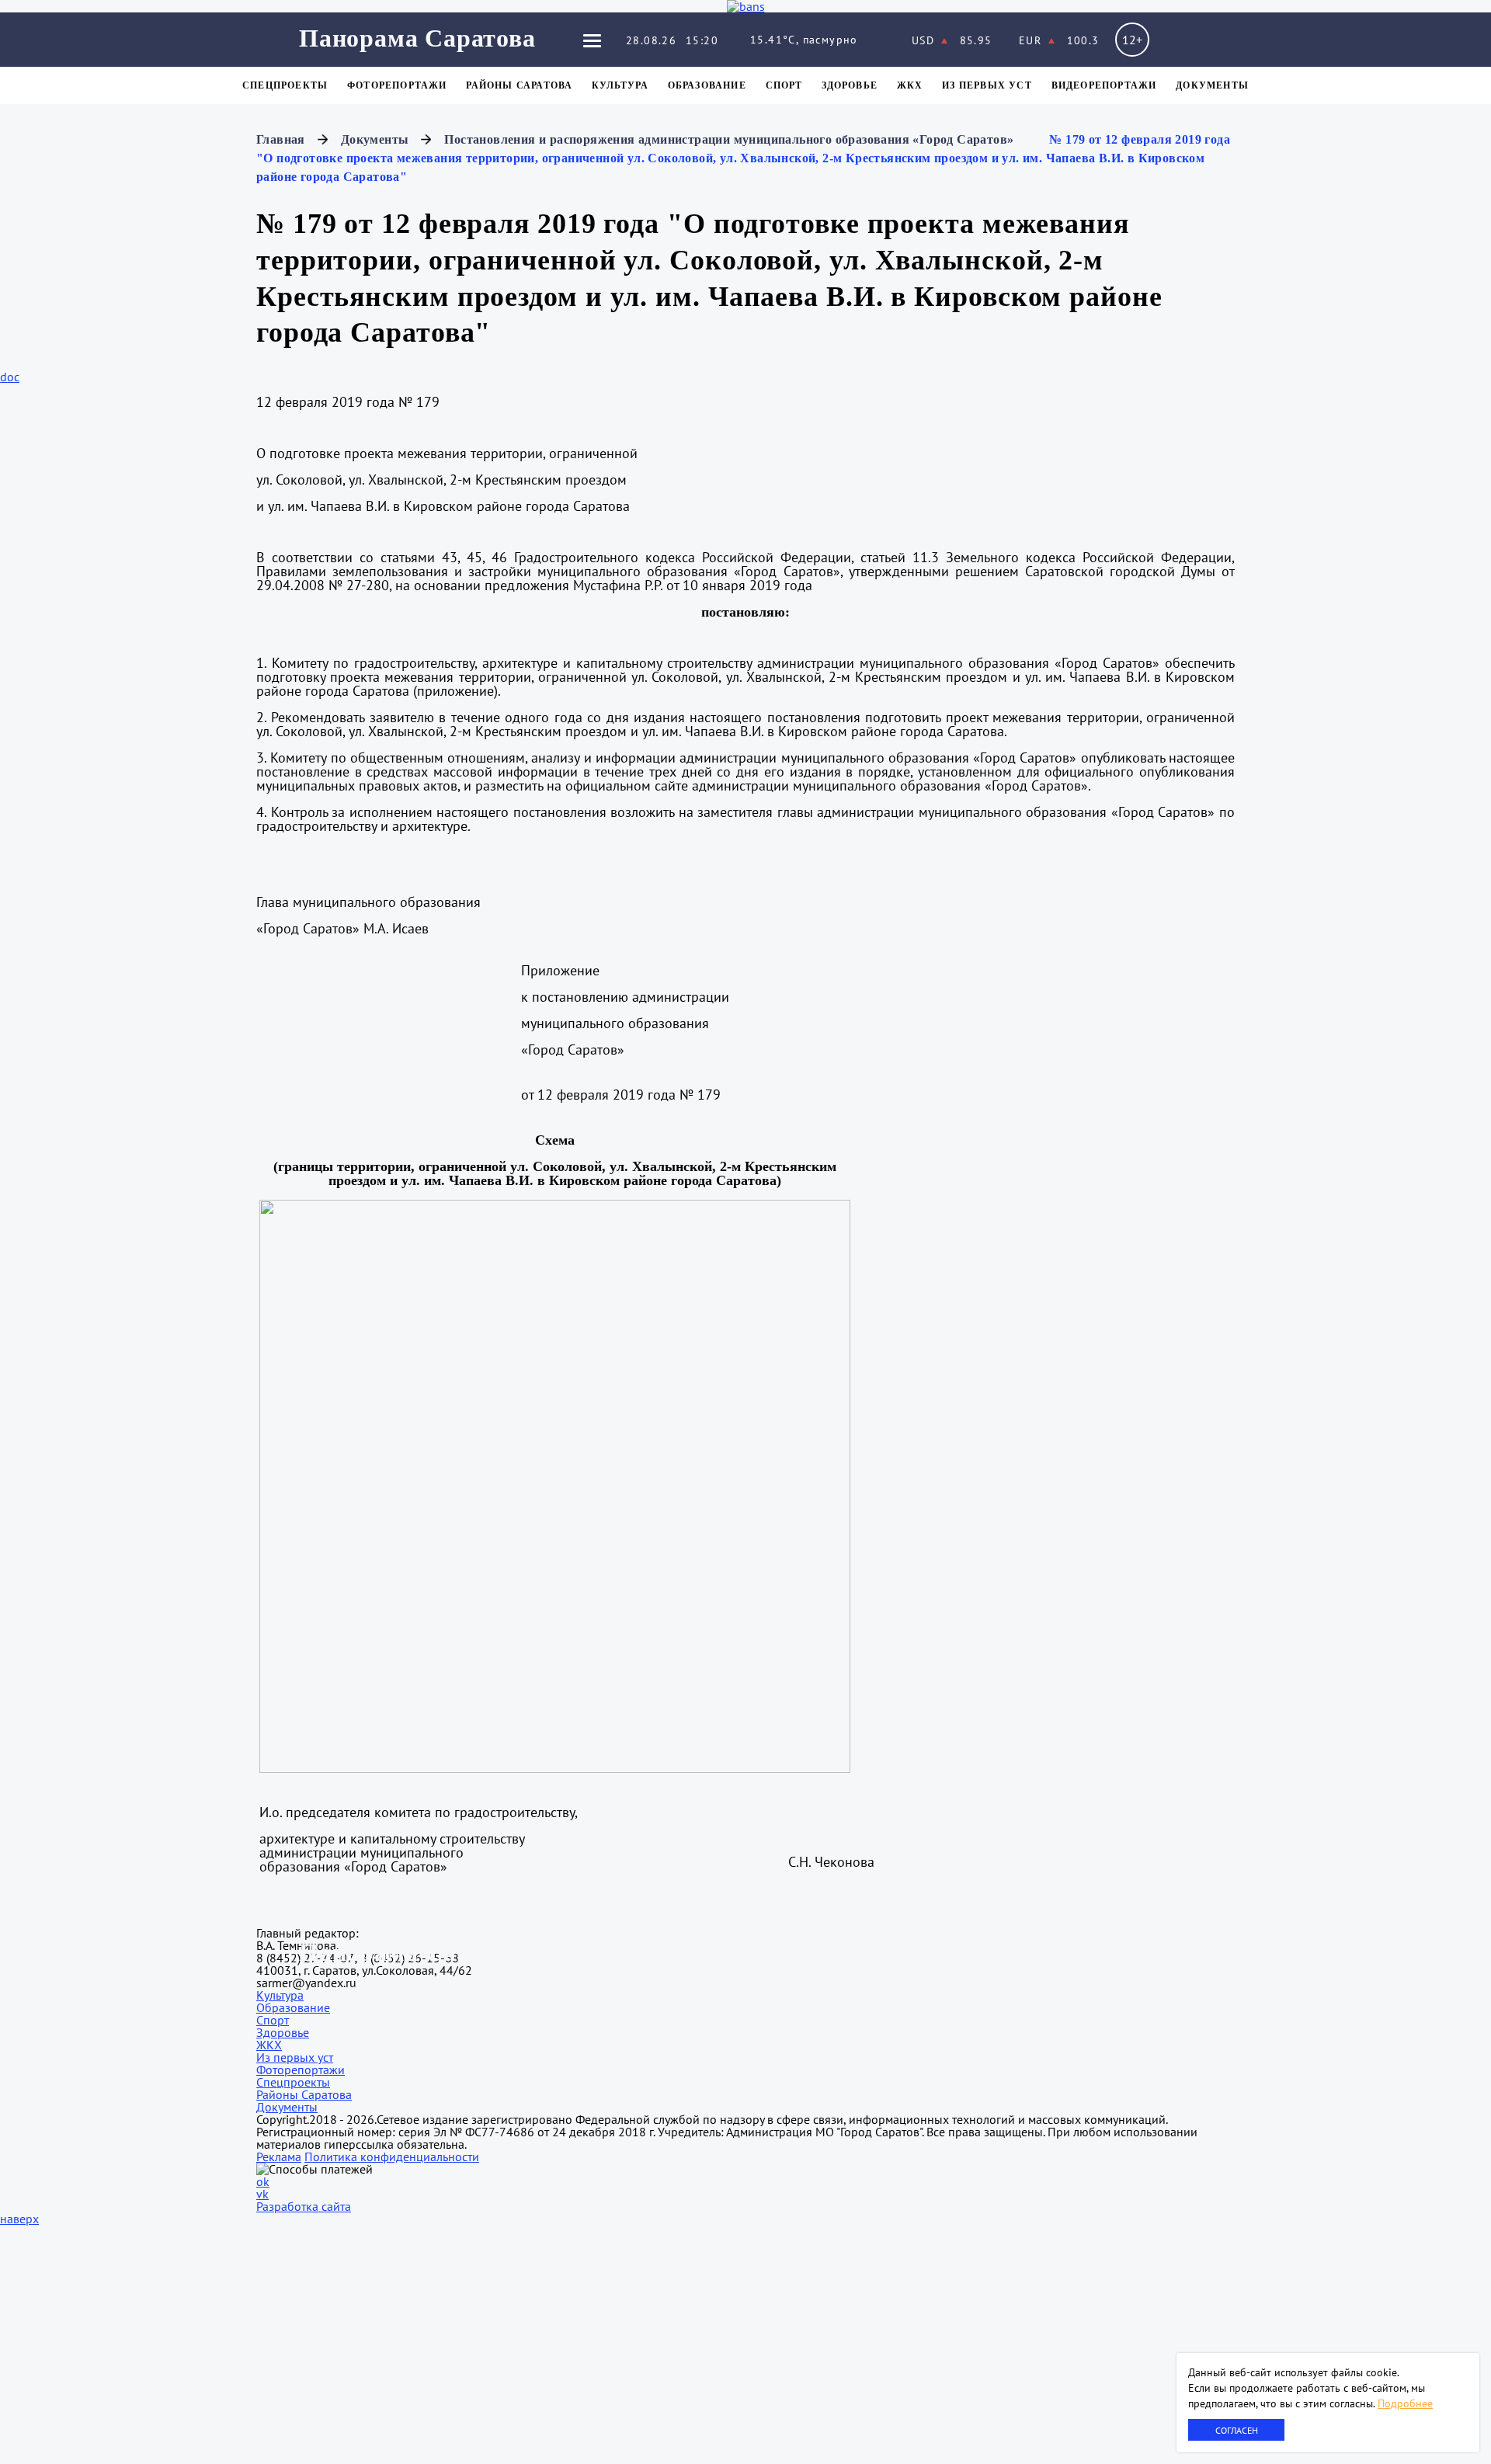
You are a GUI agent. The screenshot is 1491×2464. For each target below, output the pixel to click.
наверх (19, 2219)
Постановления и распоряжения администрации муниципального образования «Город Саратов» (729, 139)
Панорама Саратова (417, 38)
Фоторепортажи (397, 85)
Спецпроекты (285, 85)
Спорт (784, 85)
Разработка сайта (304, 2206)
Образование (707, 85)
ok (263, 2181)
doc (10, 377)
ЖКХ (910, 85)
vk (262, 2194)
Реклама (279, 2156)
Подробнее (1405, 2403)
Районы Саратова (519, 85)
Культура (620, 85)
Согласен (1237, 2430)
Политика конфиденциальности (392, 2156)
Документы (1212, 85)
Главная (281, 139)
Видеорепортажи (1104, 85)
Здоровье (850, 85)
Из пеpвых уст (987, 85)
